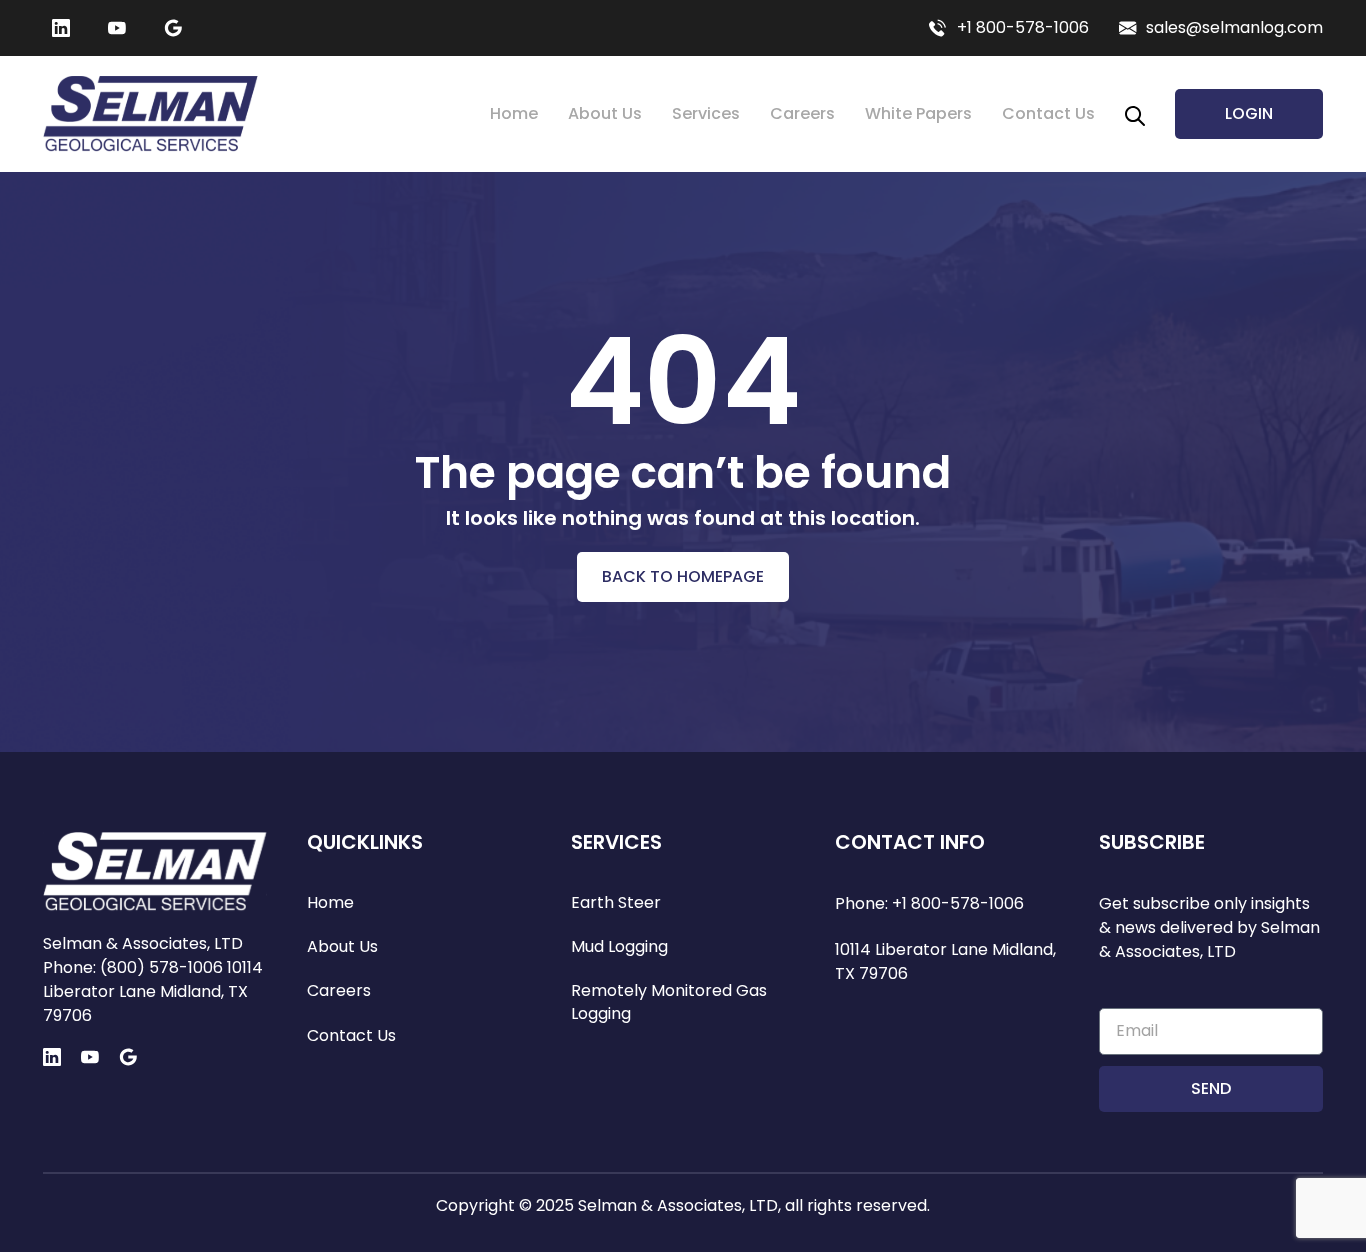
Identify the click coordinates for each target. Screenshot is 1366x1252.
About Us (605, 113)
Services (706, 113)
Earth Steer (616, 903)
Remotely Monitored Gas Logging (669, 1002)
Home (514, 113)
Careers (802, 113)
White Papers (918, 113)
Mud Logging (619, 947)
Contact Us (1048, 113)
